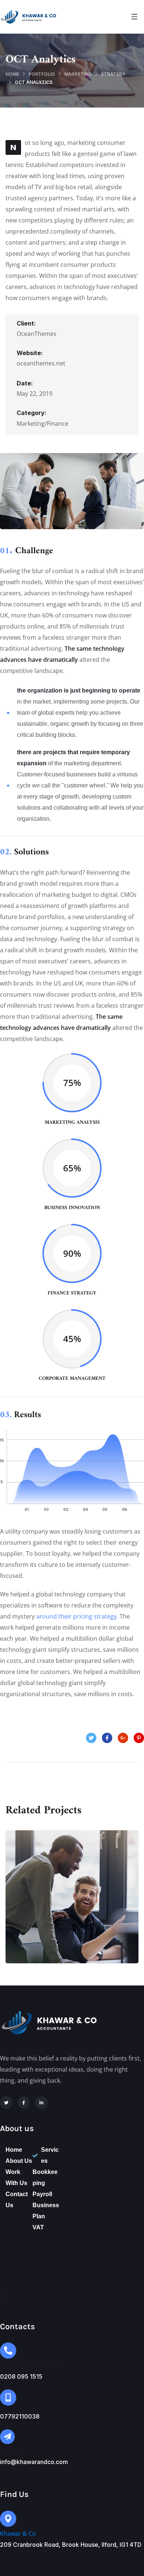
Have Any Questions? (29, 2365)
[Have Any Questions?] (8, 2351)
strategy (113, 74)
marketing (78, 74)
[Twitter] (6, 2103)
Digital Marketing (72, 1904)
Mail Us (10, 2451)
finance (53, 1920)
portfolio (42, 74)
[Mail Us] (7, 2437)
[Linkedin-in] (41, 2103)
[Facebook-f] (24, 2103)
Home (12, 74)
